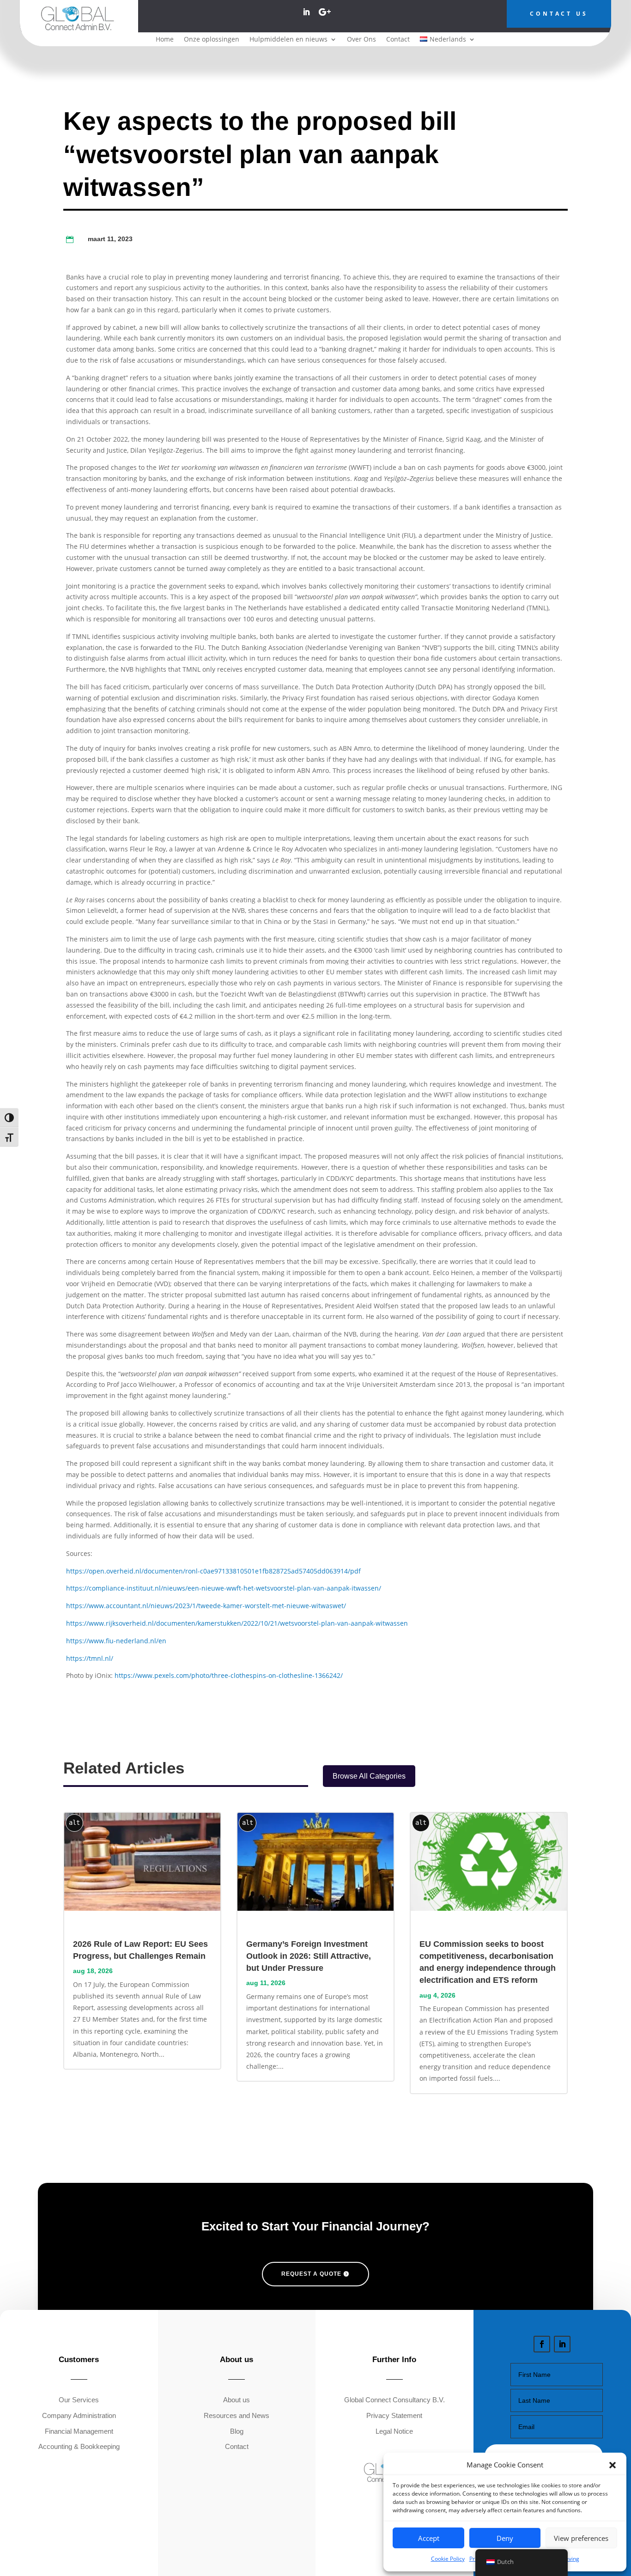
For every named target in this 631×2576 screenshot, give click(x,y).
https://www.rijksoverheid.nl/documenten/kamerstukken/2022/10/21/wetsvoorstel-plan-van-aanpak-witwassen (237, 1623)
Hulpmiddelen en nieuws (288, 40)
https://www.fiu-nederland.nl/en (116, 1641)
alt (74, 1823)
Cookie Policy (448, 2559)
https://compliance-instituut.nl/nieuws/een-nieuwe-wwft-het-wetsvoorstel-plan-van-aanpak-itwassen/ (224, 1588)
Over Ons (361, 40)
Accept (429, 2538)
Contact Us (559, 14)
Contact (398, 40)
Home (165, 40)
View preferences (581, 2538)
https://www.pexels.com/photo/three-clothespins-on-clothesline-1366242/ (229, 1675)
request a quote (311, 2274)
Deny (505, 2538)
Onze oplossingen (212, 40)
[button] (613, 2465)
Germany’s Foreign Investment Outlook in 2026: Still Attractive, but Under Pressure (309, 1956)
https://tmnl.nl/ (90, 1658)
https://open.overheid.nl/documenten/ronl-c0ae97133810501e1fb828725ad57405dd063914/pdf (213, 1571)
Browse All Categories (369, 1776)
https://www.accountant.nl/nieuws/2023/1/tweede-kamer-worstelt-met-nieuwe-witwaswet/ (206, 1606)
